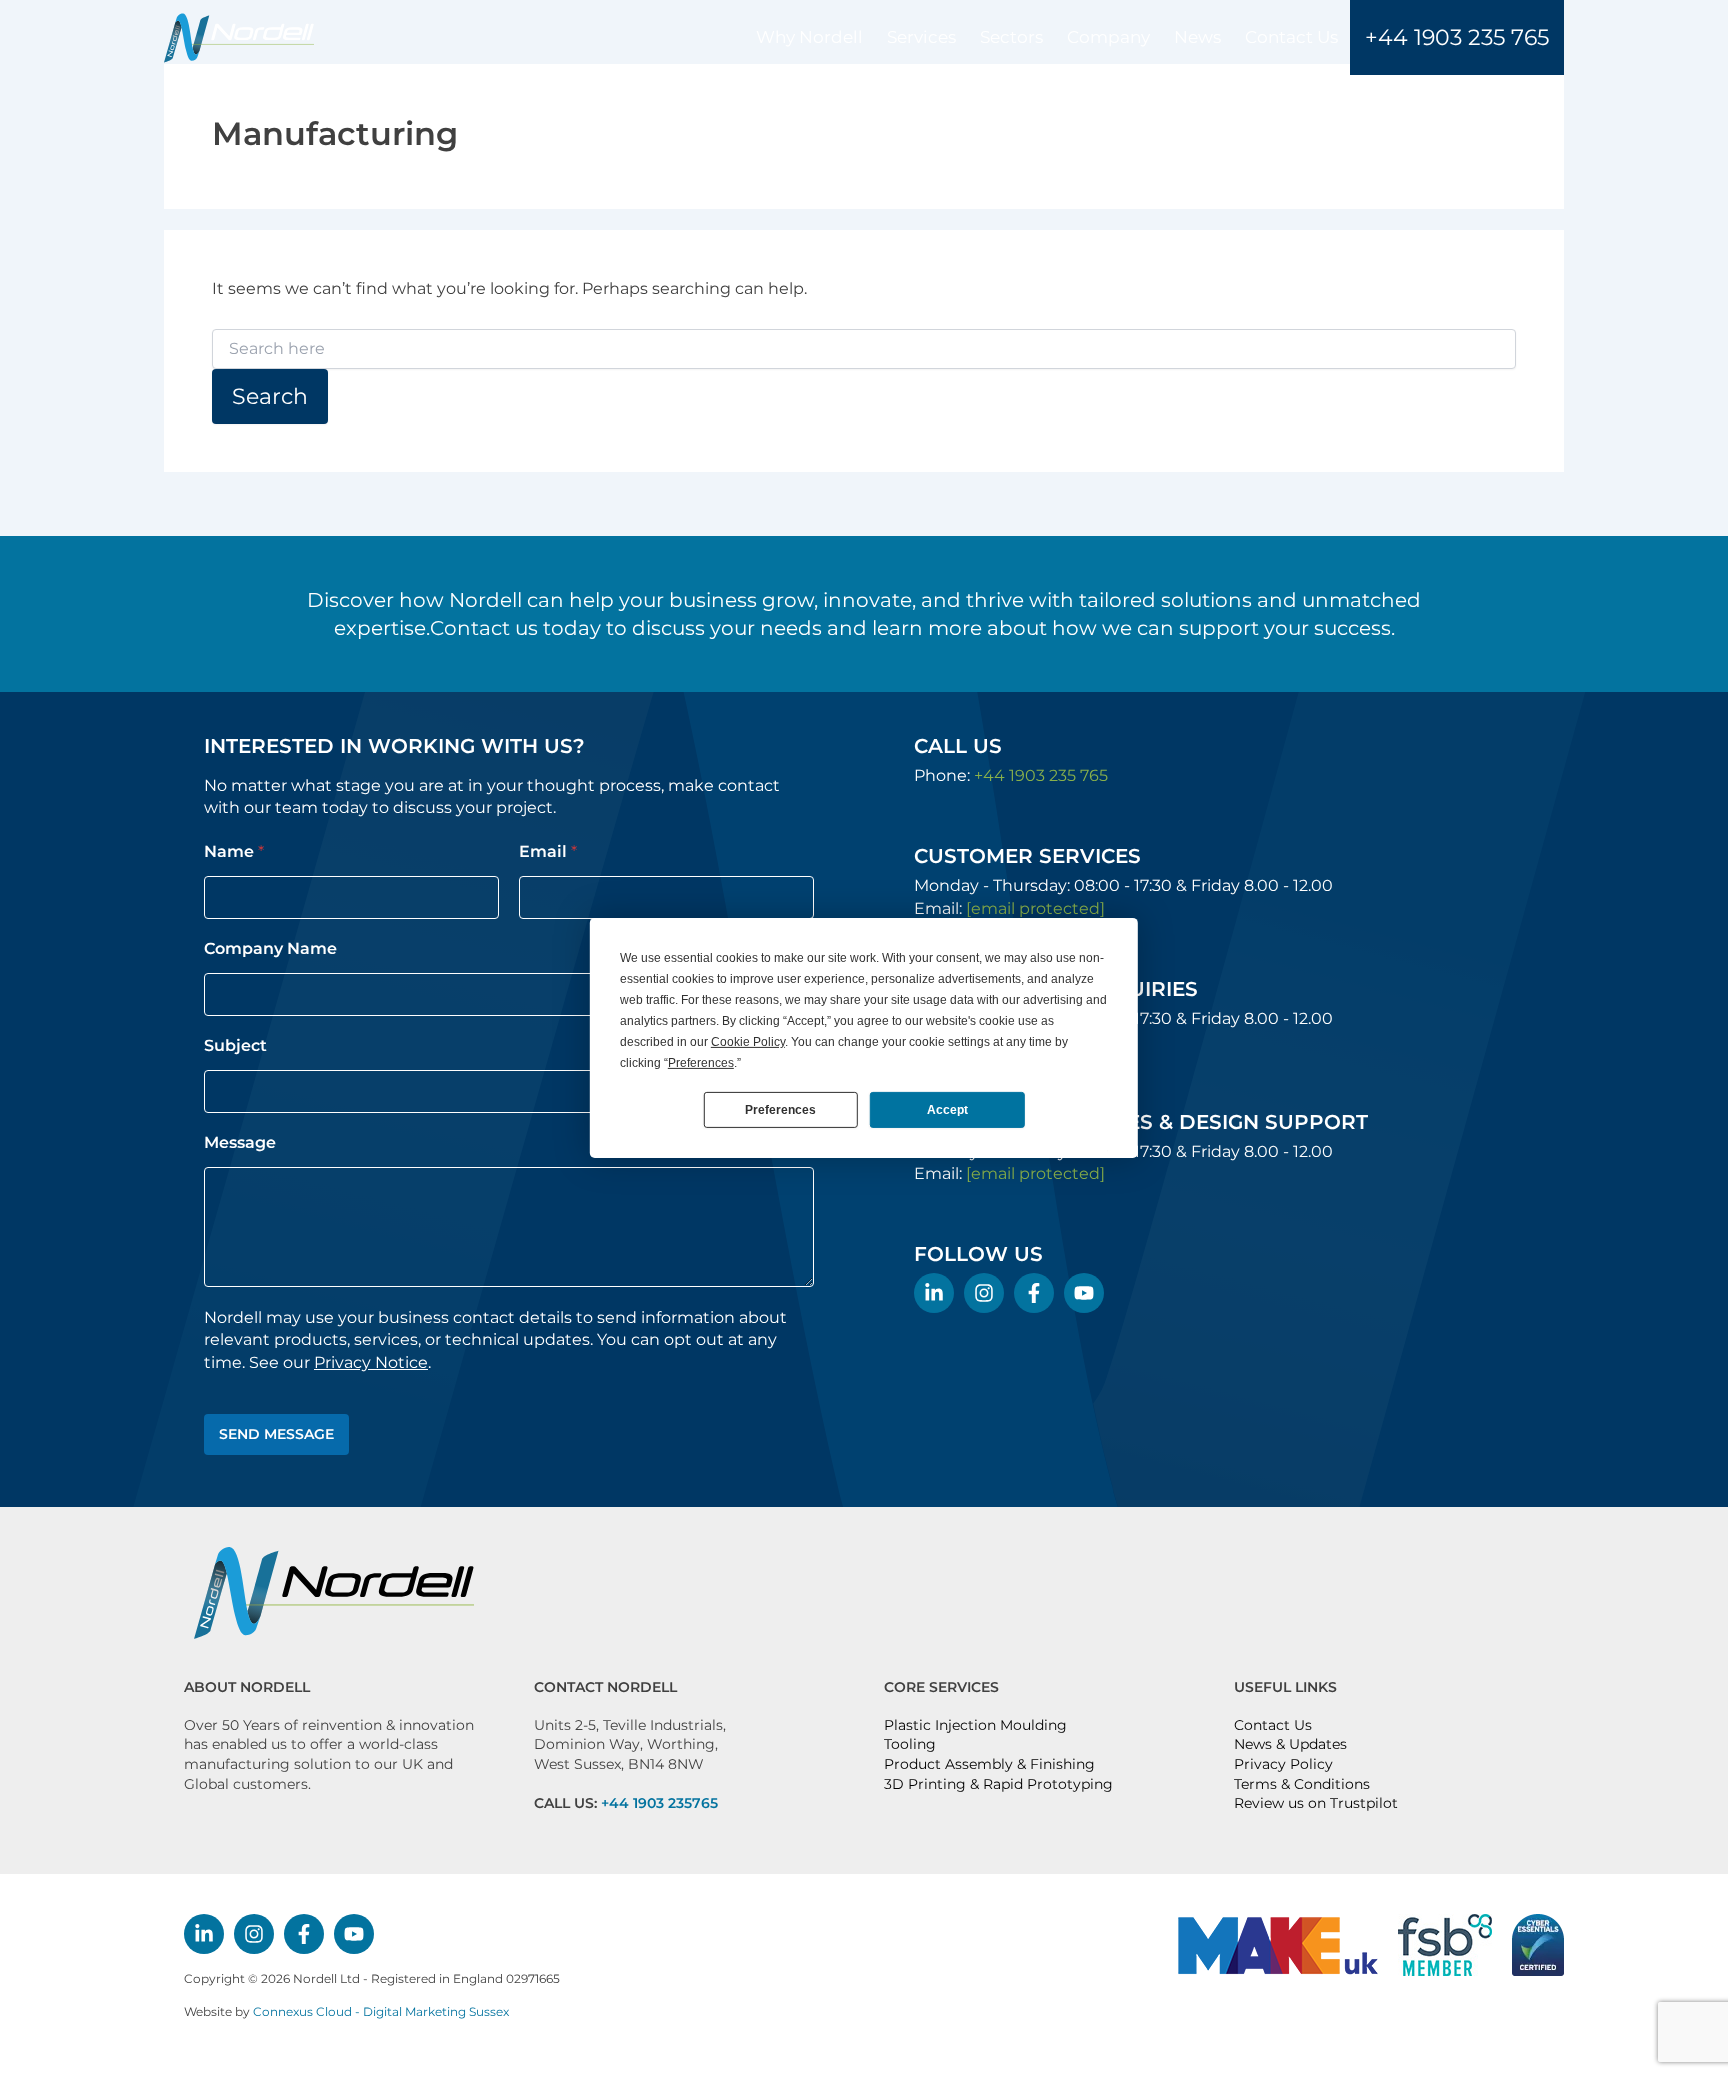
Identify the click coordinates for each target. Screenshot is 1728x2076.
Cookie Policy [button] (748, 1042)
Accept (947, 1109)
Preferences (780, 1109)
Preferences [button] (701, 1063)
